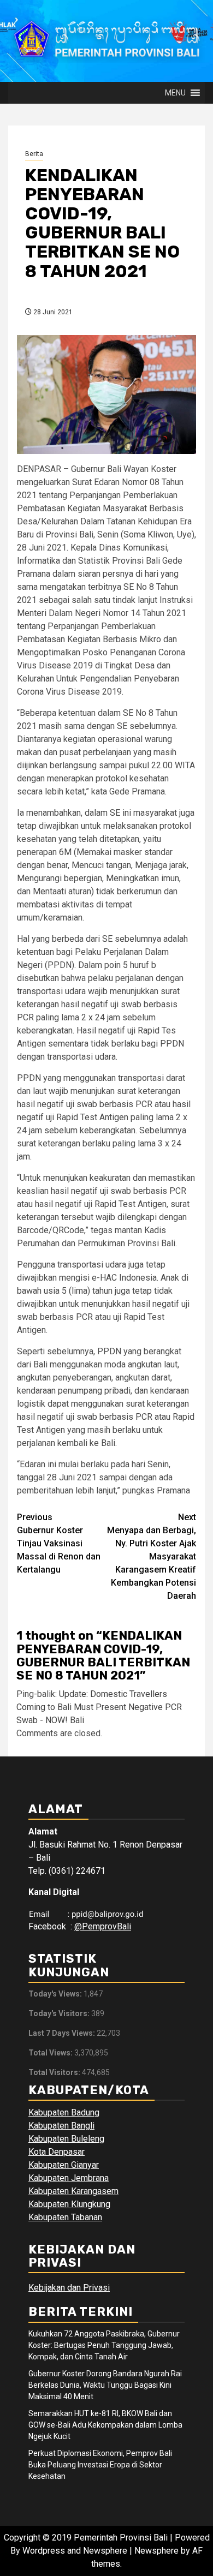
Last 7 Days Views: (63, 2033)
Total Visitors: (55, 2072)
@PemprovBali (103, 1926)
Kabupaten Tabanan (65, 2217)
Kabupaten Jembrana (69, 2178)
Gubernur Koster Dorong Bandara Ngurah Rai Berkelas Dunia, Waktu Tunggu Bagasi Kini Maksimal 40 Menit (105, 2385)
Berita (34, 154)
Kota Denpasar (57, 2152)
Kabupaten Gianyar (64, 2165)
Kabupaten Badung (64, 2112)
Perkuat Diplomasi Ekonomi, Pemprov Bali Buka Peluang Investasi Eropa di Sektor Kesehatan (100, 2465)
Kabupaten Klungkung (69, 2204)
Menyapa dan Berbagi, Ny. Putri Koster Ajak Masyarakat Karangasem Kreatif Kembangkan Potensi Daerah (152, 1556)
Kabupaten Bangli (61, 2126)
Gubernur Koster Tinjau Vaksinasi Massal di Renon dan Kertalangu (59, 1543)
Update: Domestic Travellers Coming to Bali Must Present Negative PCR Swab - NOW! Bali (99, 1707)
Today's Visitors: (60, 2013)
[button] (175, 93)
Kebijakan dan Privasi (69, 2288)
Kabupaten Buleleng (66, 2139)
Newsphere (156, 2551)
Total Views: (51, 2053)
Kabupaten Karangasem (73, 2191)
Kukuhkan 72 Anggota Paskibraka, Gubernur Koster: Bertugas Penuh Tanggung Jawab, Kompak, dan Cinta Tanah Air (104, 2345)
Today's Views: (56, 1994)
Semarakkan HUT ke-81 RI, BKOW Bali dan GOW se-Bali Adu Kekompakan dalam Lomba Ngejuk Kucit (105, 2425)
